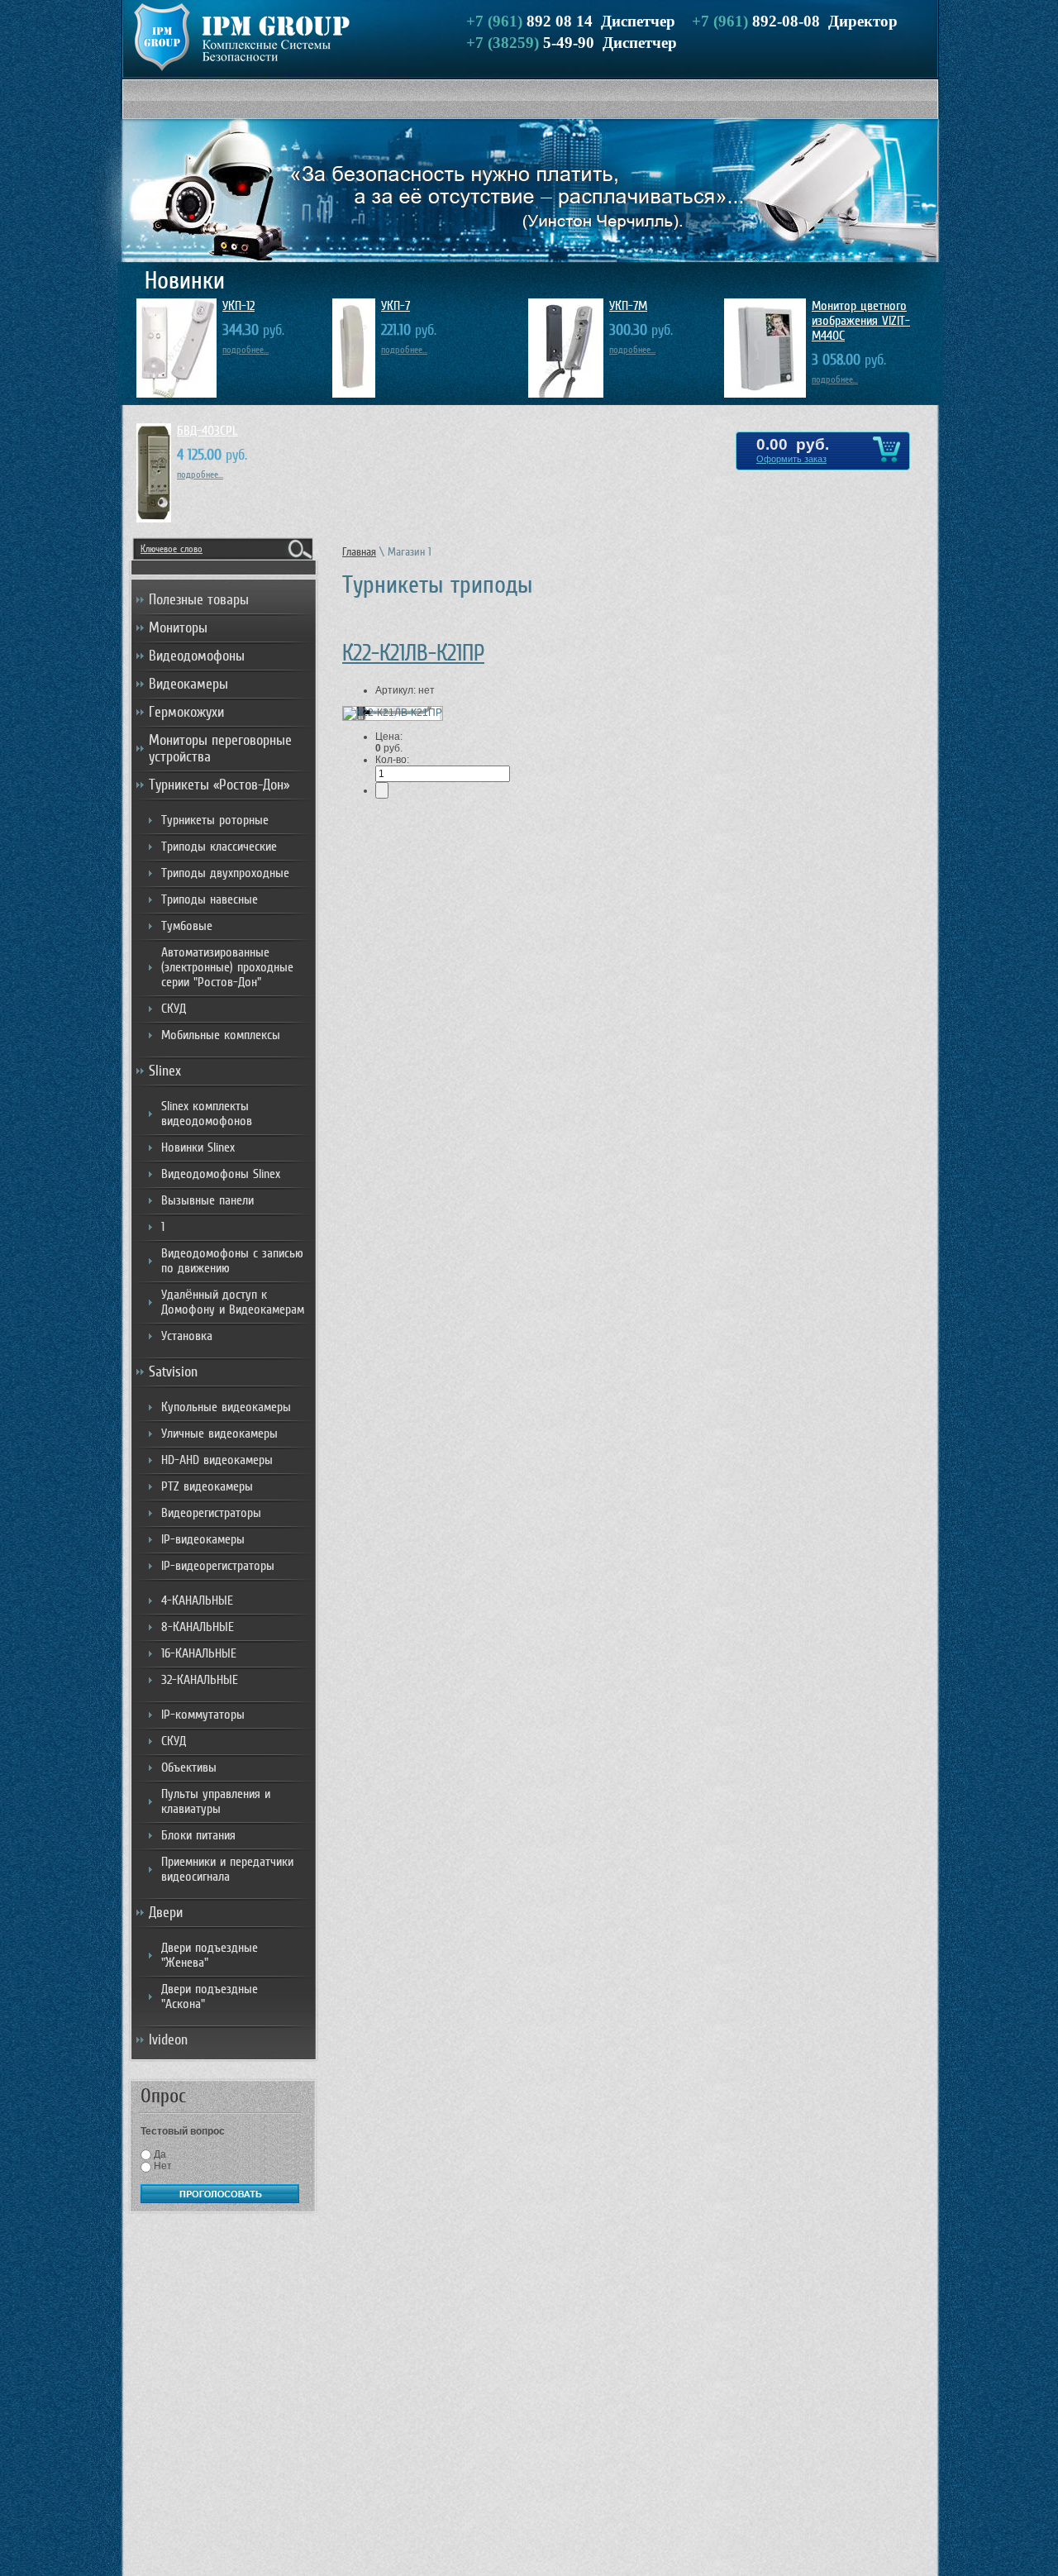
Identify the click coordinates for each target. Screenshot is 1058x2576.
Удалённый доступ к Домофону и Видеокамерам (233, 1302)
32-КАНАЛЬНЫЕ (200, 1680)
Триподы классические (219, 847)
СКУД (174, 1009)
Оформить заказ (791, 459)
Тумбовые (187, 926)
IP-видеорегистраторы (218, 1566)
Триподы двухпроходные (225, 873)
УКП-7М (628, 306)
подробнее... (245, 350)
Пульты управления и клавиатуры (216, 1801)
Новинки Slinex (198, 1147)
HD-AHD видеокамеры (217, 1460)
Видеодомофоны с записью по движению (232, 1261)
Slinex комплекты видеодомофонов (207, 1114)
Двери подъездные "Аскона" (210, 1996)
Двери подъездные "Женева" (210, 1955)
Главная (359, 552)
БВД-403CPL (207, 431)
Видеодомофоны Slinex (221, 1174)
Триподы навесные (210, 899)
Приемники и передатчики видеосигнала (227, 1869)
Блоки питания (198, 1835)
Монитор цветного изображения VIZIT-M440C (861, 321)
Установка (187, 1336)
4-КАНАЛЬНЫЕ (197, 1600)
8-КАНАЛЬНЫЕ (198, 1627)
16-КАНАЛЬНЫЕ (199, 1653)
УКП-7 (396, 306)
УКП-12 (238, 306)
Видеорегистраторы (211, 1513)
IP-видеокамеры (203, 1539)
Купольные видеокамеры (226, 1407)
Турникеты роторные (215, 820)
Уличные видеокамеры (219, 1433)
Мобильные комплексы (221, 1035)
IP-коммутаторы (203, 1715)
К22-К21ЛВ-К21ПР (413, 653)
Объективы (189, 1767)
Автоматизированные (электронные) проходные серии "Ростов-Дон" (227, 967)
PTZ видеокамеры (207, 1486)
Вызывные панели (207, 1200)
